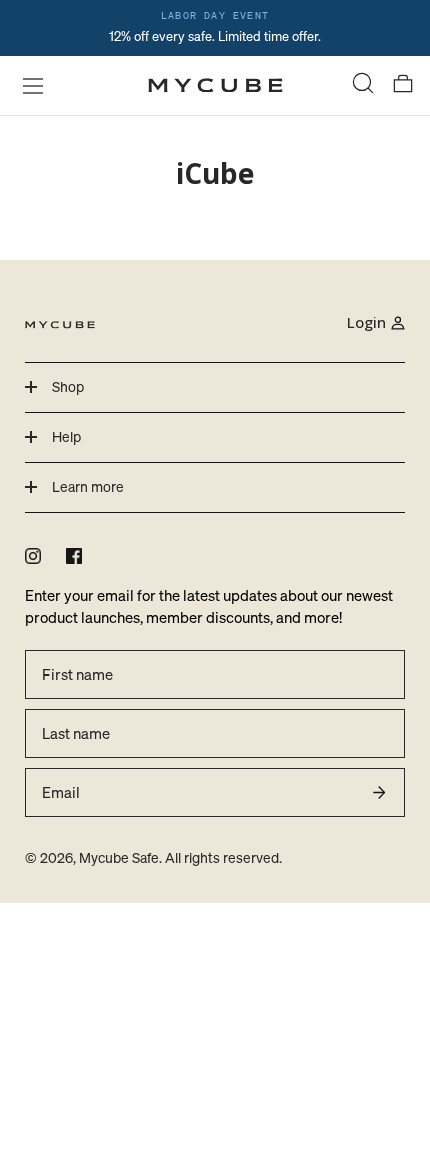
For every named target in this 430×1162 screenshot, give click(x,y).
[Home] (60, 323)
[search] (363, 85)
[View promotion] (215, 28)
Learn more (88, 486)
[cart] (403, 85)
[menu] (27, 85)
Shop (68, 386)
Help (66, 436)
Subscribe (379, 792)
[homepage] (215, 85)
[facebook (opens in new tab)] (74, 556)
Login (366, 322)
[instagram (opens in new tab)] (33, 556)
